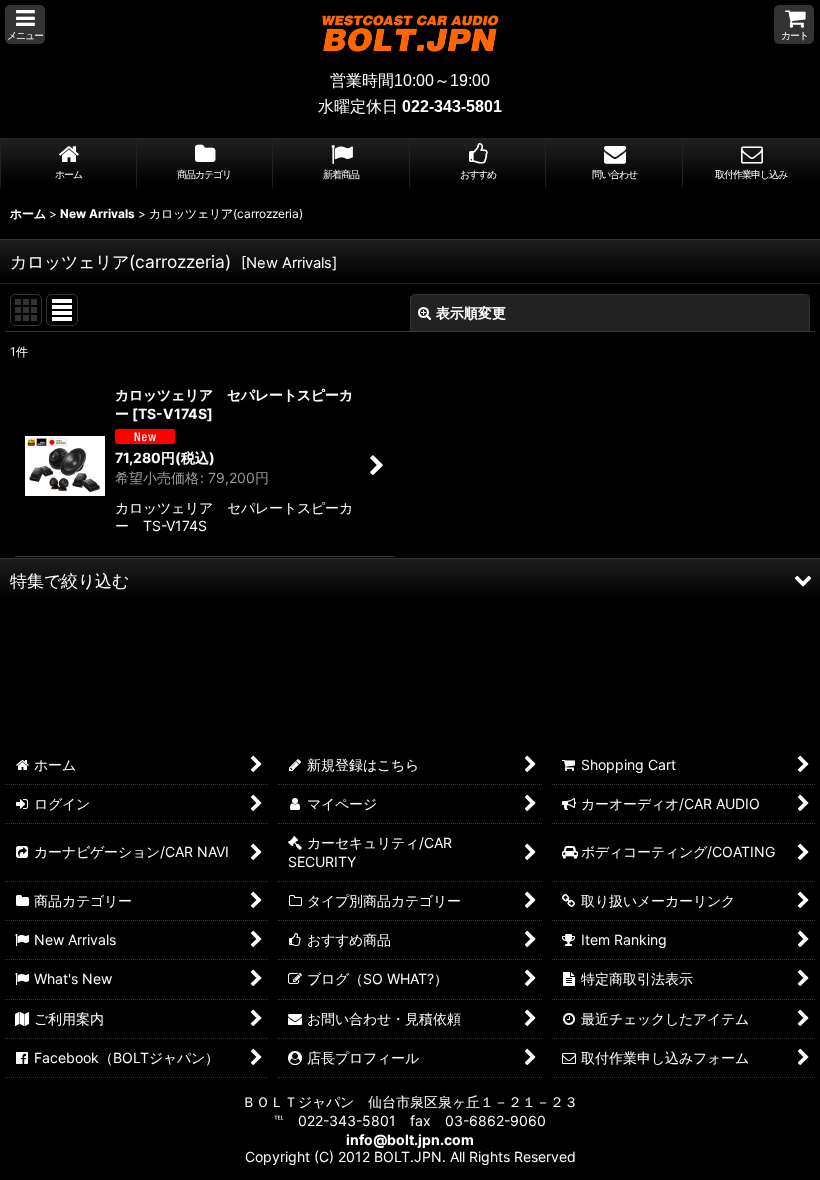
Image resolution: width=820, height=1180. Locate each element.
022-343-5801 (452, 106)
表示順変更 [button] (471, 312)
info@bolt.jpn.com (410, 1139)
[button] (25, 24)
